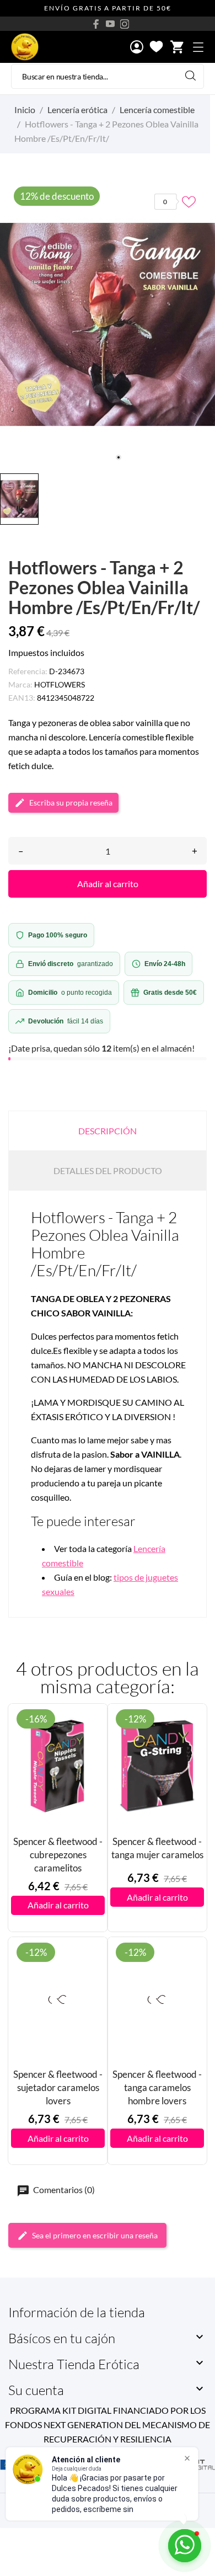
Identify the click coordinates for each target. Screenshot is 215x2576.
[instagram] (125, 24)
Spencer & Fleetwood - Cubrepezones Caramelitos (58, 1855)
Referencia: (28, 671)
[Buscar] (190, 75)
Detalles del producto (108, 1170)
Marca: (20, 684)
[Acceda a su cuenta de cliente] (137, 48)
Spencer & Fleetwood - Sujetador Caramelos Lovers (58, 2087)
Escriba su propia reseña (71, 802)
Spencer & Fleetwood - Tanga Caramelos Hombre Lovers (157, 2087)
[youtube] (110, 24)
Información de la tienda (77, 2312)
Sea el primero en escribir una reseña (95, 2235)
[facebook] (96, 24)
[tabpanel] (108, 324)
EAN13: (22, 698)
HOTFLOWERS (60, 684)
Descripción (108, 1131)
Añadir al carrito (108, 884)
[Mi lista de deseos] (156, 47)
